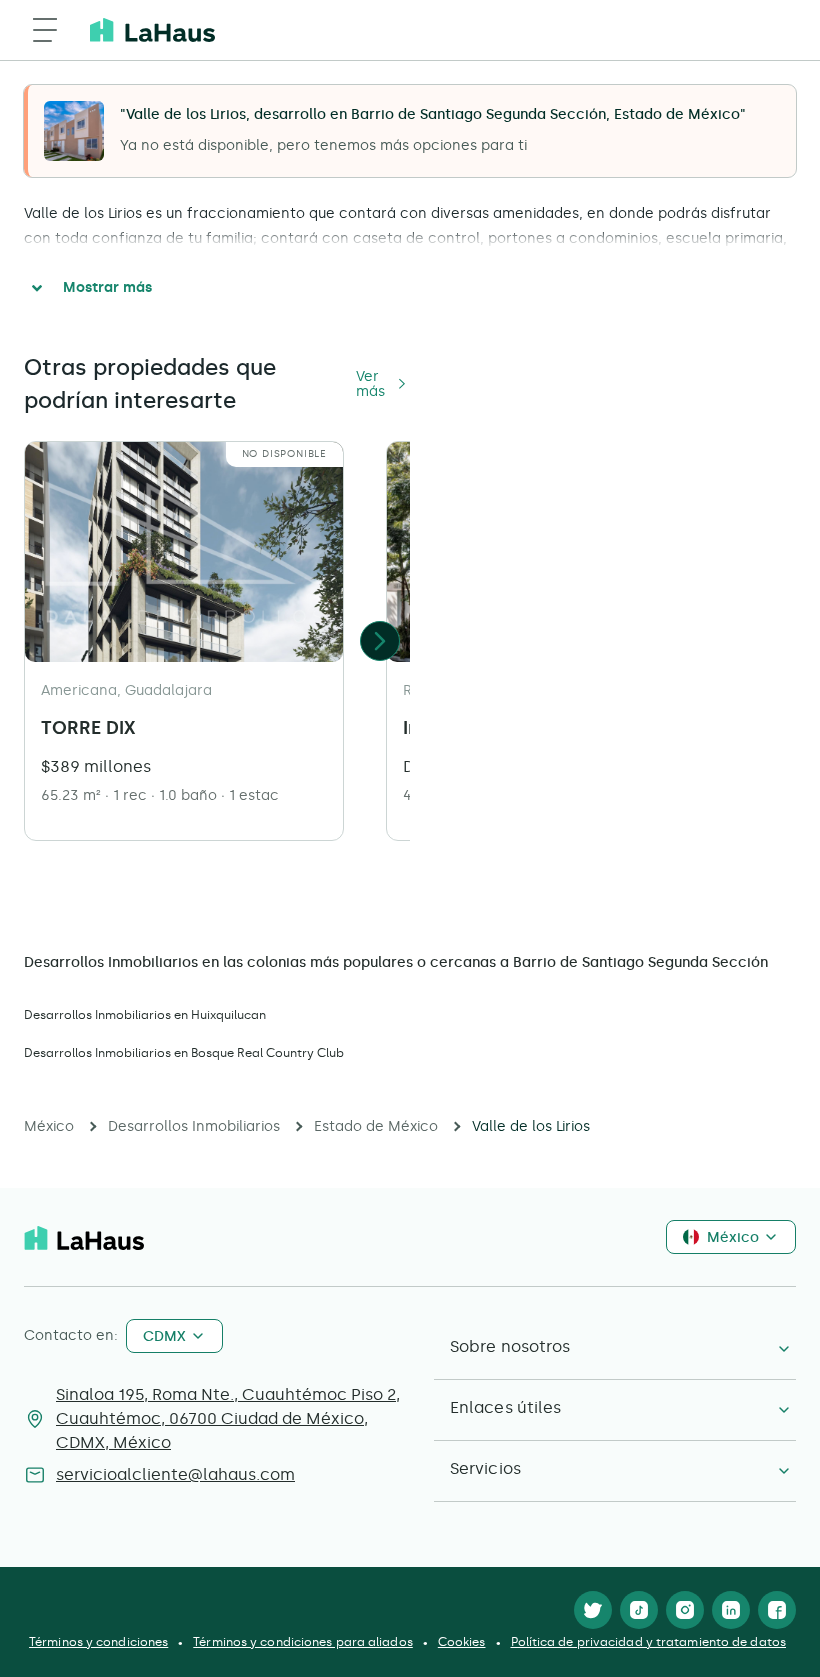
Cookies (462, 1642)
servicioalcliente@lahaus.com (175, 1474)
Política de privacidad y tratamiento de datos (649, 1642)
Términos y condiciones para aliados (303, 1642)
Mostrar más (107, 287)
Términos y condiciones (98, 1642)
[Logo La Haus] (152, 30)
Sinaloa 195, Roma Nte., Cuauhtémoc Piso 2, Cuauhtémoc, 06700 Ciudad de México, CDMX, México (228, 1418)
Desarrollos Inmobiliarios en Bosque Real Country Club (184, 1053)
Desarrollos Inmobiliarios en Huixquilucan (145, 1015)
